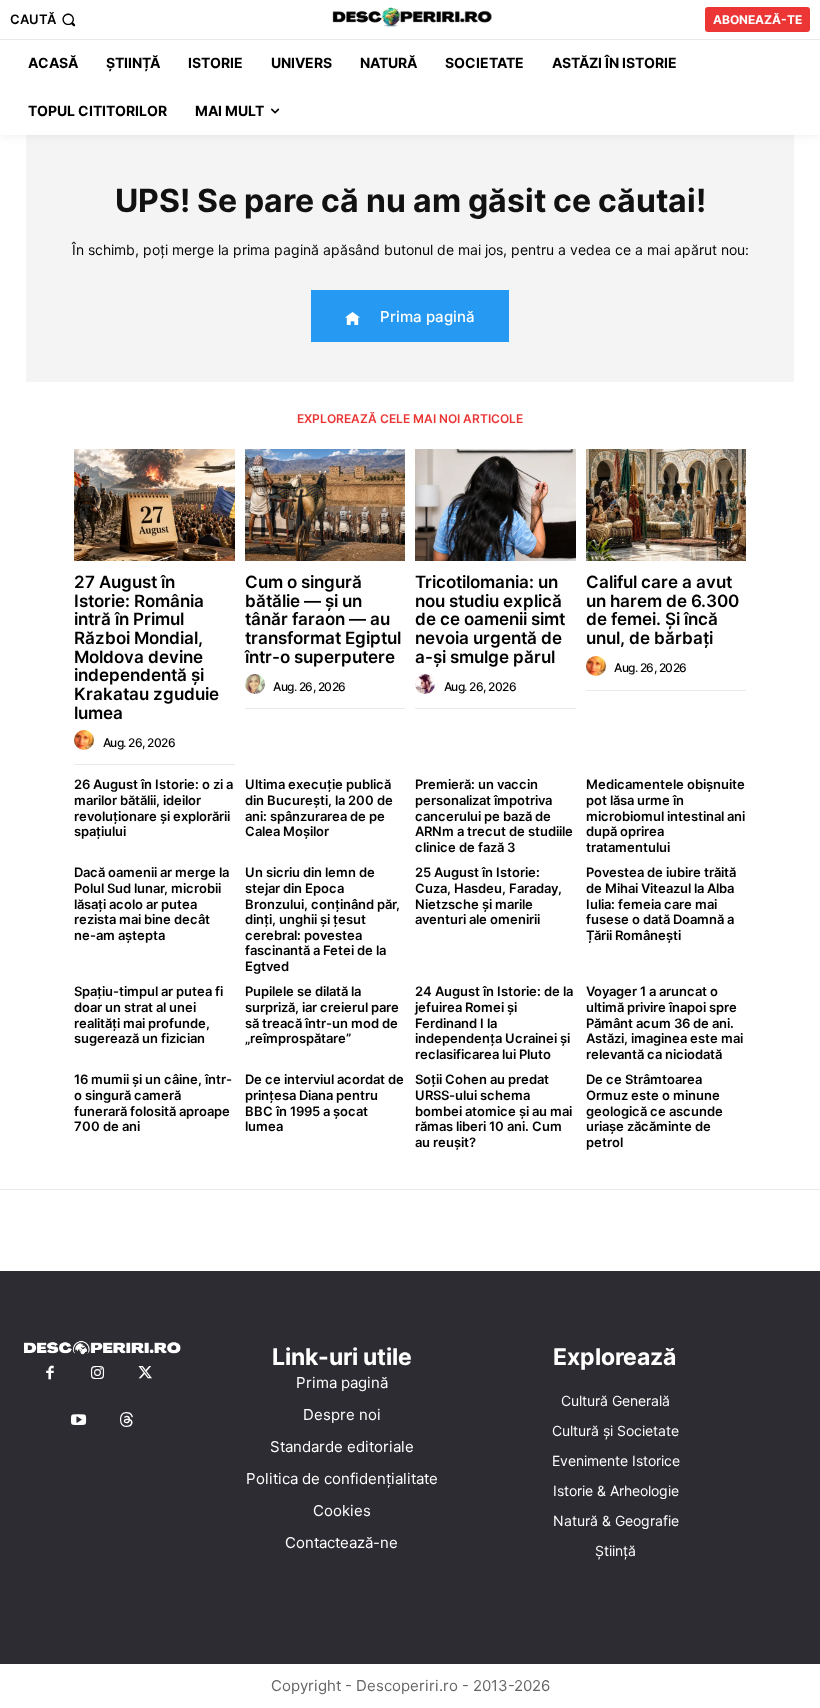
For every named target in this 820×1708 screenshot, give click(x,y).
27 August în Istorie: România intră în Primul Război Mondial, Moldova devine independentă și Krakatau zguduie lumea (146, 647)
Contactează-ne (341, 1542)
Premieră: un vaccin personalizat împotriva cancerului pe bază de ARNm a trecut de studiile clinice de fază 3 (494, 815)
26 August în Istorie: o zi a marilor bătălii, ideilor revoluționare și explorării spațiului (153, 807)
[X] (145, 1374)
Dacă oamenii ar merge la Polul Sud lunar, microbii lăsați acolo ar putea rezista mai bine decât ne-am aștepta (151, 903)
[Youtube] (79, 1421)
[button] (45, 19)
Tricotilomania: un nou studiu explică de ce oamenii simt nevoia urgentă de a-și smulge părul (490, 619)
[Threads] (127, 1421)
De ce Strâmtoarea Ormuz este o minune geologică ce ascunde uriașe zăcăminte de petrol (654, 1110)
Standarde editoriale (342, 1446)
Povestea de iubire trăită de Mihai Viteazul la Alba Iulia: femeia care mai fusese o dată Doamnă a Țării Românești (661, 903)
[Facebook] (50, 1374)
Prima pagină (342, 1382)
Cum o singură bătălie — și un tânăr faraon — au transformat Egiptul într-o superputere (323, 619)
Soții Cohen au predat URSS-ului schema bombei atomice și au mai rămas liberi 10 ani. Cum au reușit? (493, 1110)
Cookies (342, 1510)
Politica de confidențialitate (342, 1478)
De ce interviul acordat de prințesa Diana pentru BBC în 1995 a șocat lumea (324, 1102)
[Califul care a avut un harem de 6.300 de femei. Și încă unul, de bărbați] (666, 505)
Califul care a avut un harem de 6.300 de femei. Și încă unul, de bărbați (662, 610)
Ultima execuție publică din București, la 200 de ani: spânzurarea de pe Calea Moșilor (319, 807)
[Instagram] (98, 1374)
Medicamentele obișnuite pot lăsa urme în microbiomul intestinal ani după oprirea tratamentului (665, 815)
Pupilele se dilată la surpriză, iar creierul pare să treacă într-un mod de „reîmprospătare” (322, 1014)
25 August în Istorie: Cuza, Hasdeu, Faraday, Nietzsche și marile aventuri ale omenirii (488, 895)
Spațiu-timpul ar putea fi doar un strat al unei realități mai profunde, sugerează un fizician (148, 1014)
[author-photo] (87, 741)
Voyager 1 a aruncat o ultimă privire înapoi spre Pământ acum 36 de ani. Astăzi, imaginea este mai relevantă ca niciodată (664, 1022)
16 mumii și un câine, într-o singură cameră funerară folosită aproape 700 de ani (153, 1102)
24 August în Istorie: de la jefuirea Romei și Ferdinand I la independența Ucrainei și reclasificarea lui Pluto (494, 1022)
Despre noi (342, 1414)
